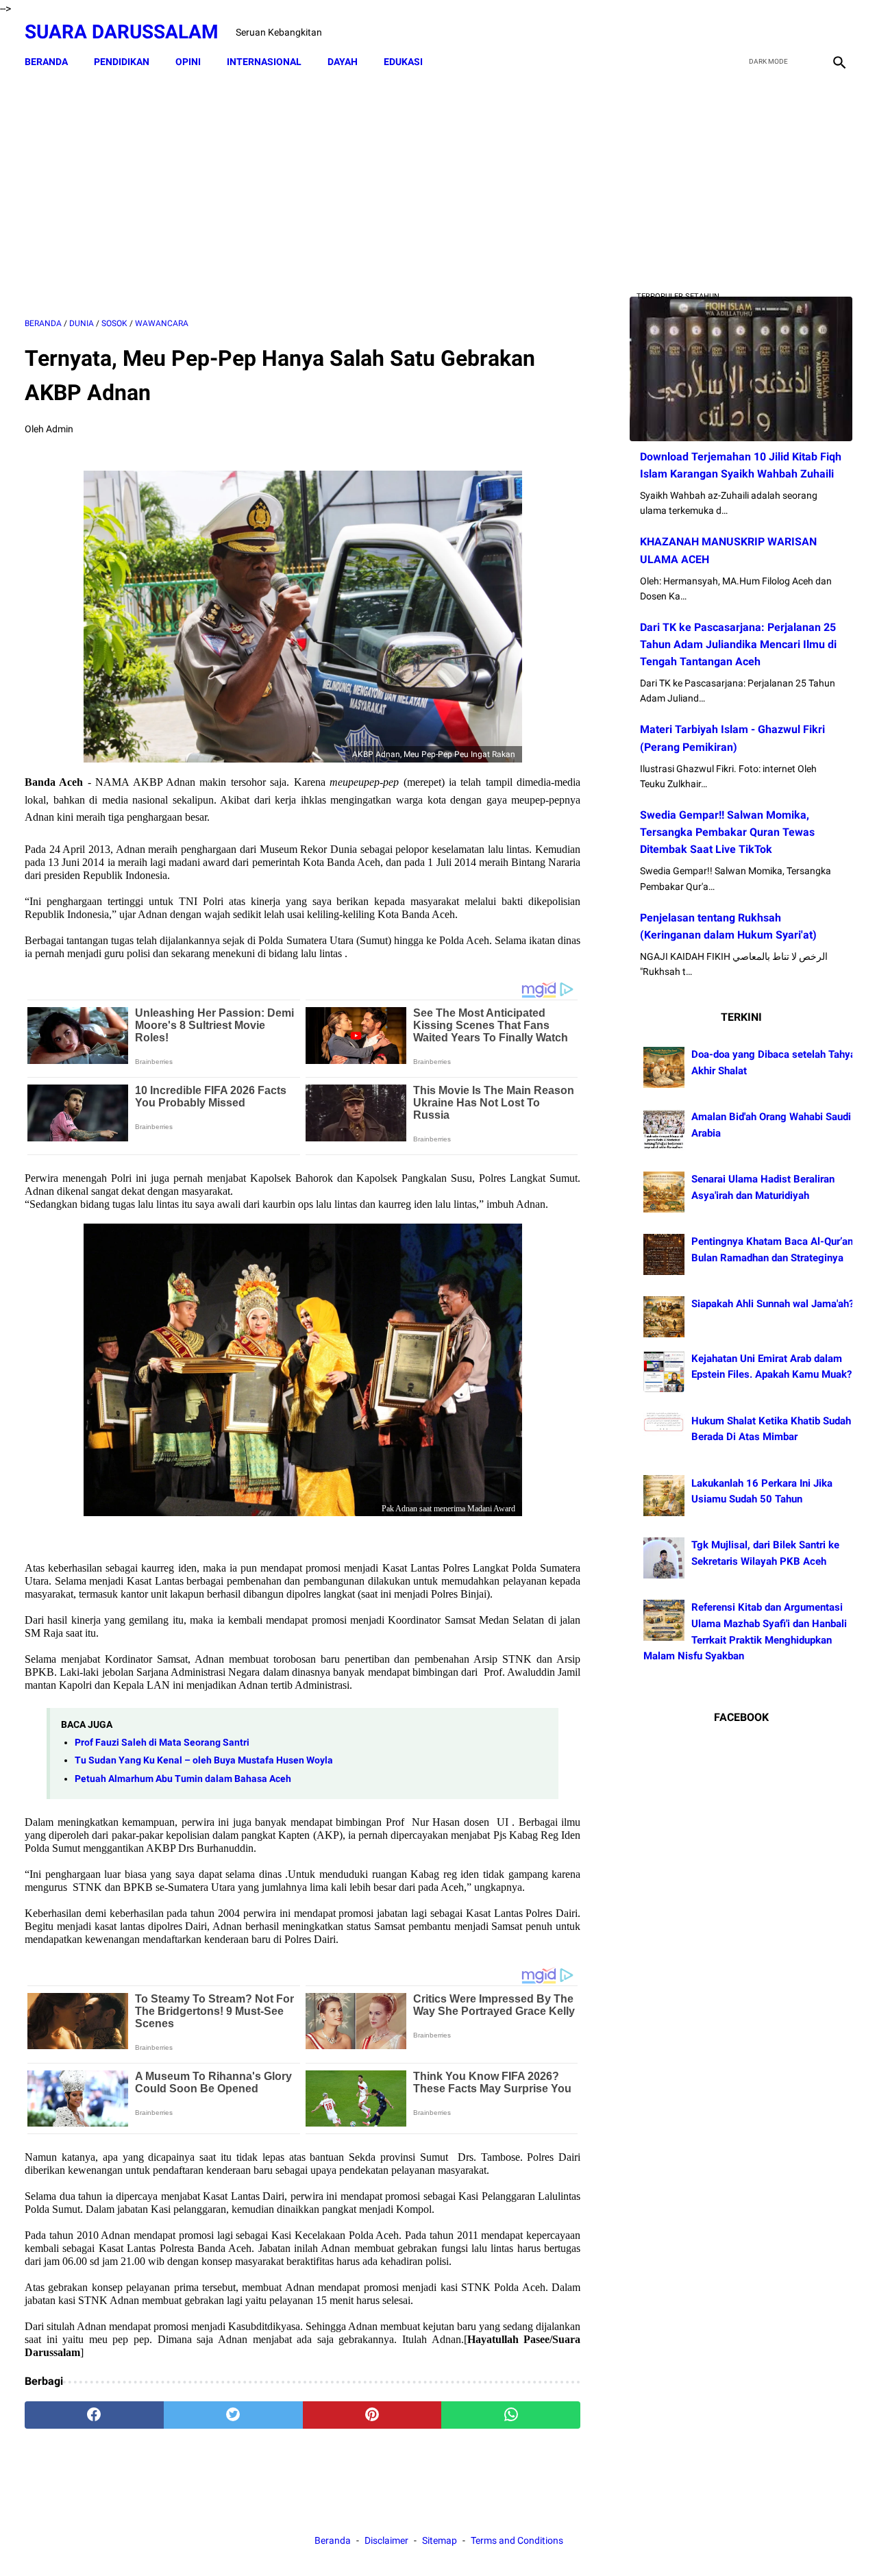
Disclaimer (387, 2540)
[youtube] (805, 32)
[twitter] (773, 32)
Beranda (46, 62)
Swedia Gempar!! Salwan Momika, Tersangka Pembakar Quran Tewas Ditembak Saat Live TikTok (727, 832)
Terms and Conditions (517, 2540)
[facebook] (741, 32)
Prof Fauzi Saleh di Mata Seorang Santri (162, 1743)
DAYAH (343, 62)
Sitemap (440, 2540)
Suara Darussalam (122, 32)
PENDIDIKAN (122, 62)
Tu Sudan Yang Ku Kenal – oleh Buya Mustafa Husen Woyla (204, 1760)
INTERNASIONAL (264, 62)
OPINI (188, 62)
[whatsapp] (511, 2415)
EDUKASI (403, 62)
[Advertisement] (302, 197)
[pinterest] (372, 2415)
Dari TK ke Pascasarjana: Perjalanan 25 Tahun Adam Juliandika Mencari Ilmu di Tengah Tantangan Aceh (738, 644)
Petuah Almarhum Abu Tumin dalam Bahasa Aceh (183, 1779)
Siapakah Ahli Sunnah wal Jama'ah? (773, 1304)
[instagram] (838, 32)
